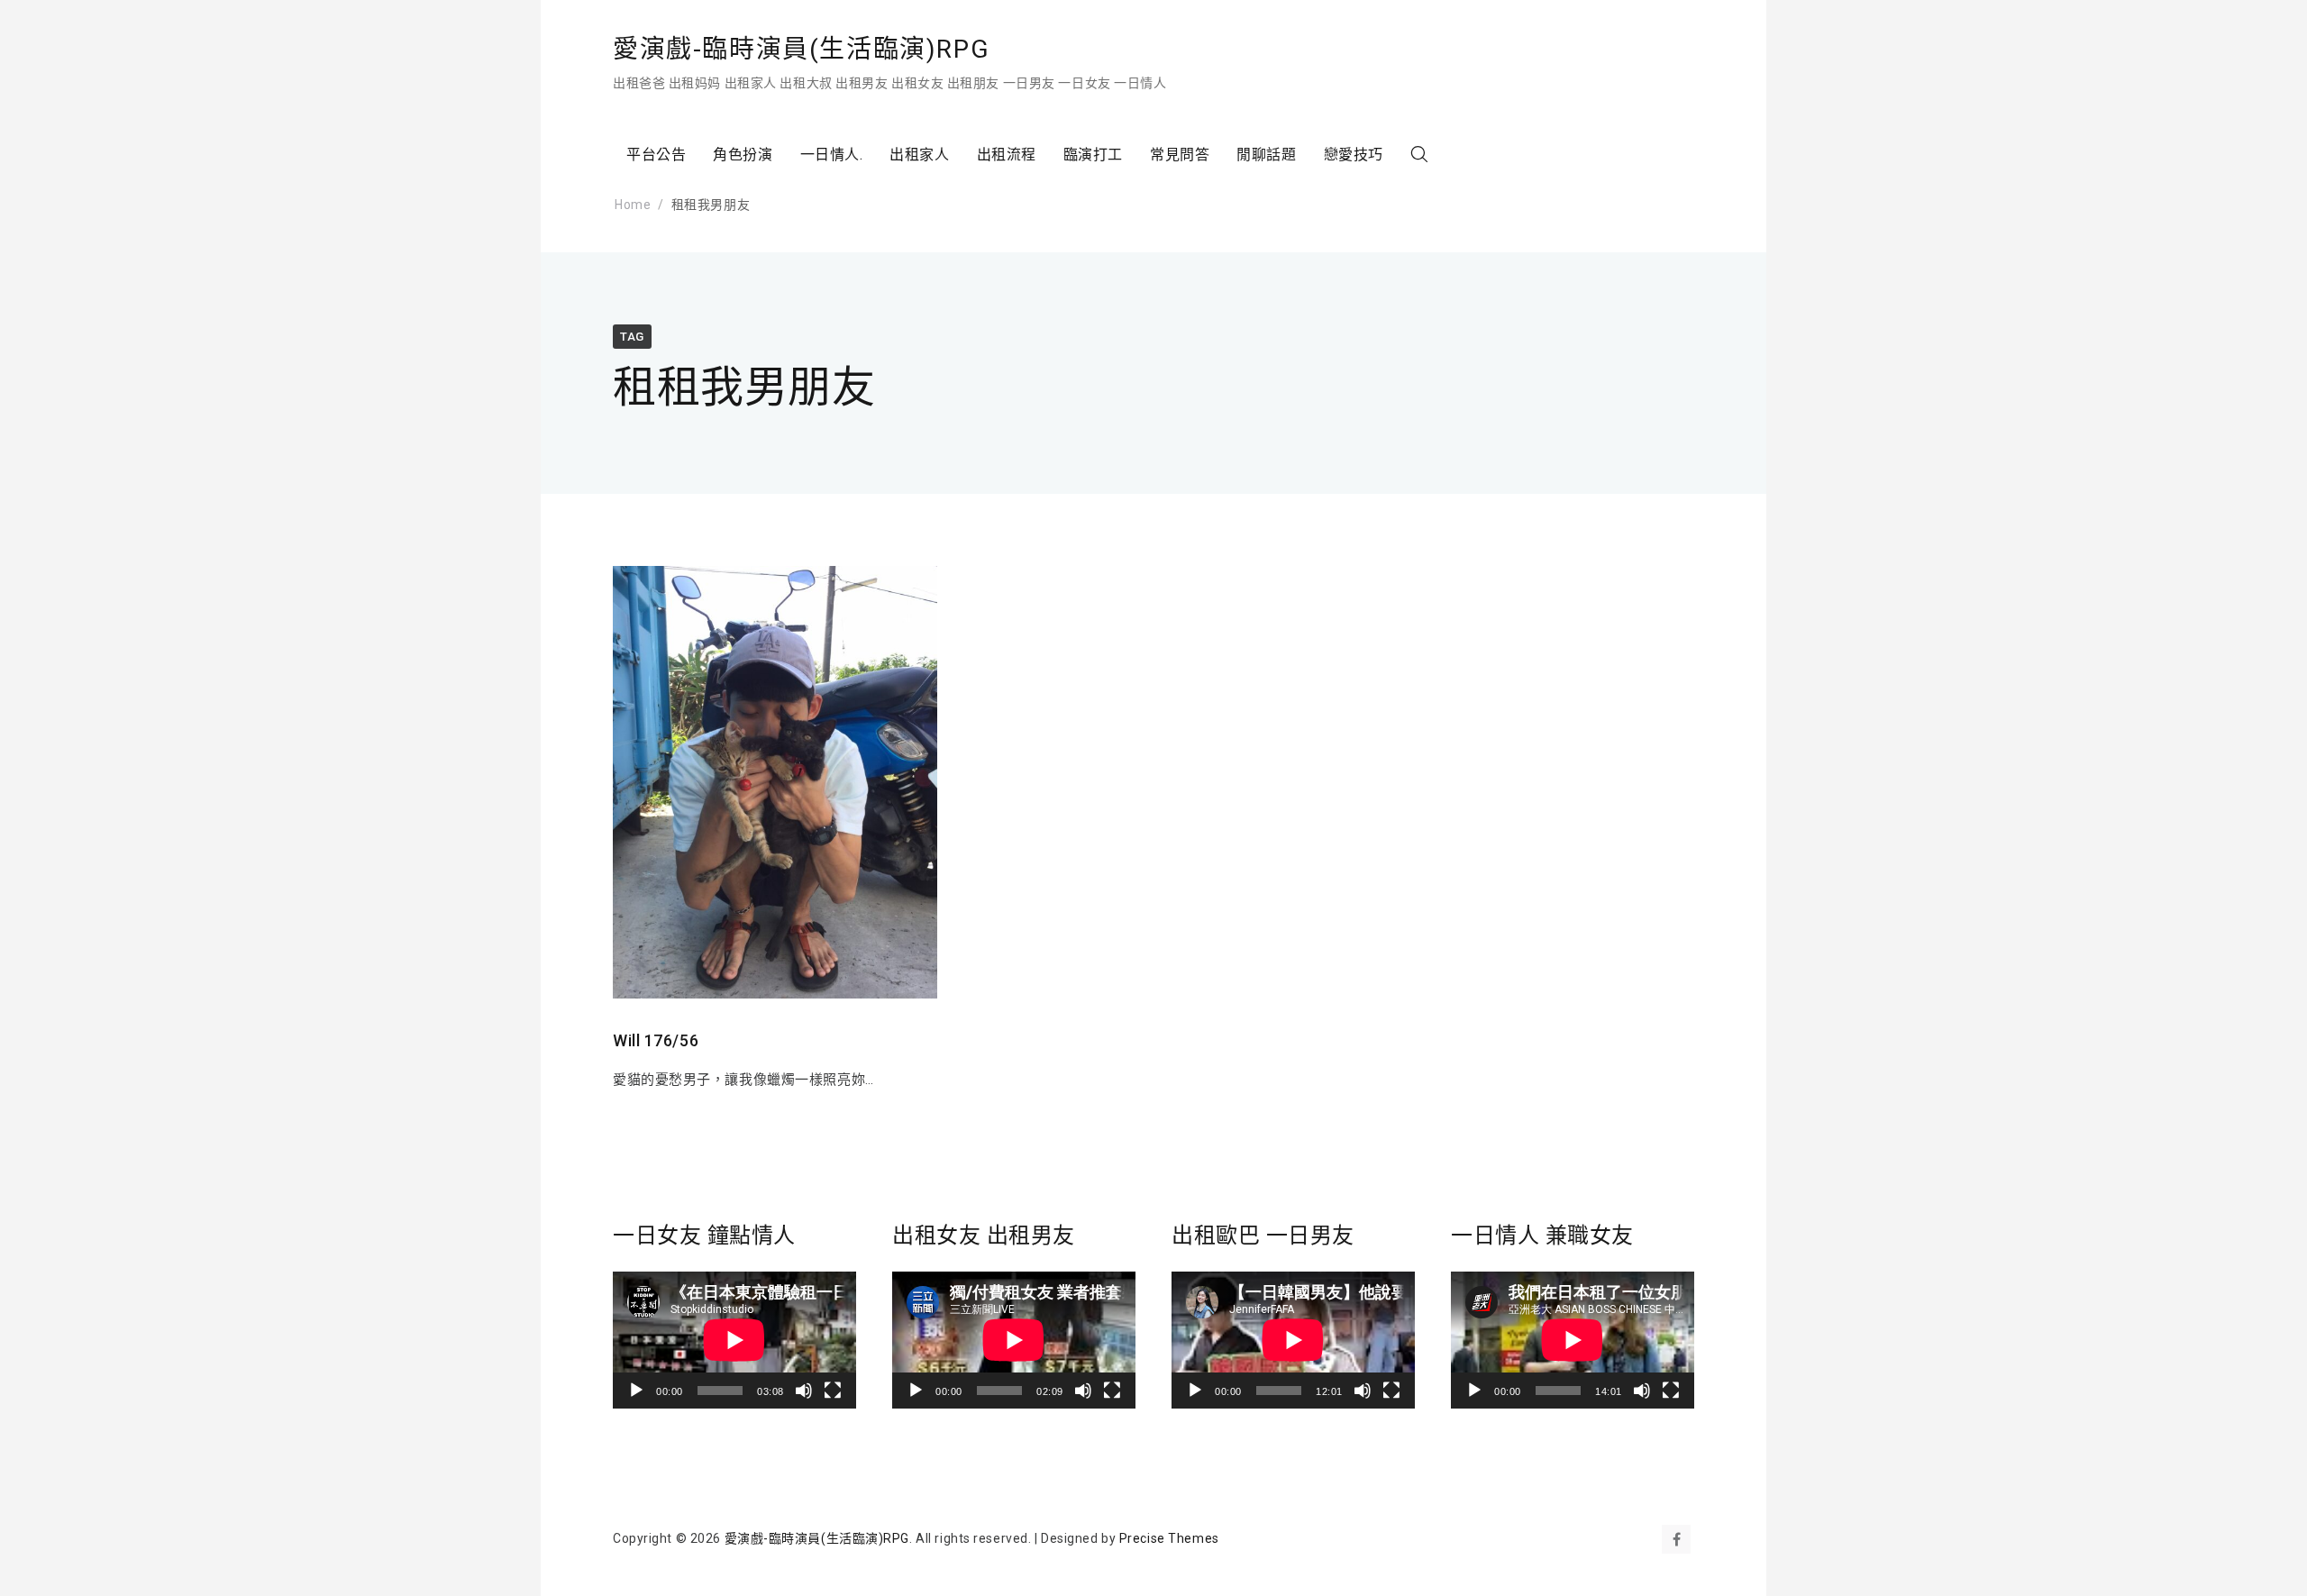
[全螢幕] (833, 1391)
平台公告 (656, 155)
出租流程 (1007, 155)
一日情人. (832, 155)
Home (633, 205)
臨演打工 (1093, 155)
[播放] (636, 1391)
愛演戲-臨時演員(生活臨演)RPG (801, 49)
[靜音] (804, 1391)
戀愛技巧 (1354, 155)
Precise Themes (1169, 1538)
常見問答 (1180, 155)
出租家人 (919, 155)
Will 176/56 (656, 1040)
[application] (734, 1340)
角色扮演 (743, 155)
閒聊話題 (1266, 155)
